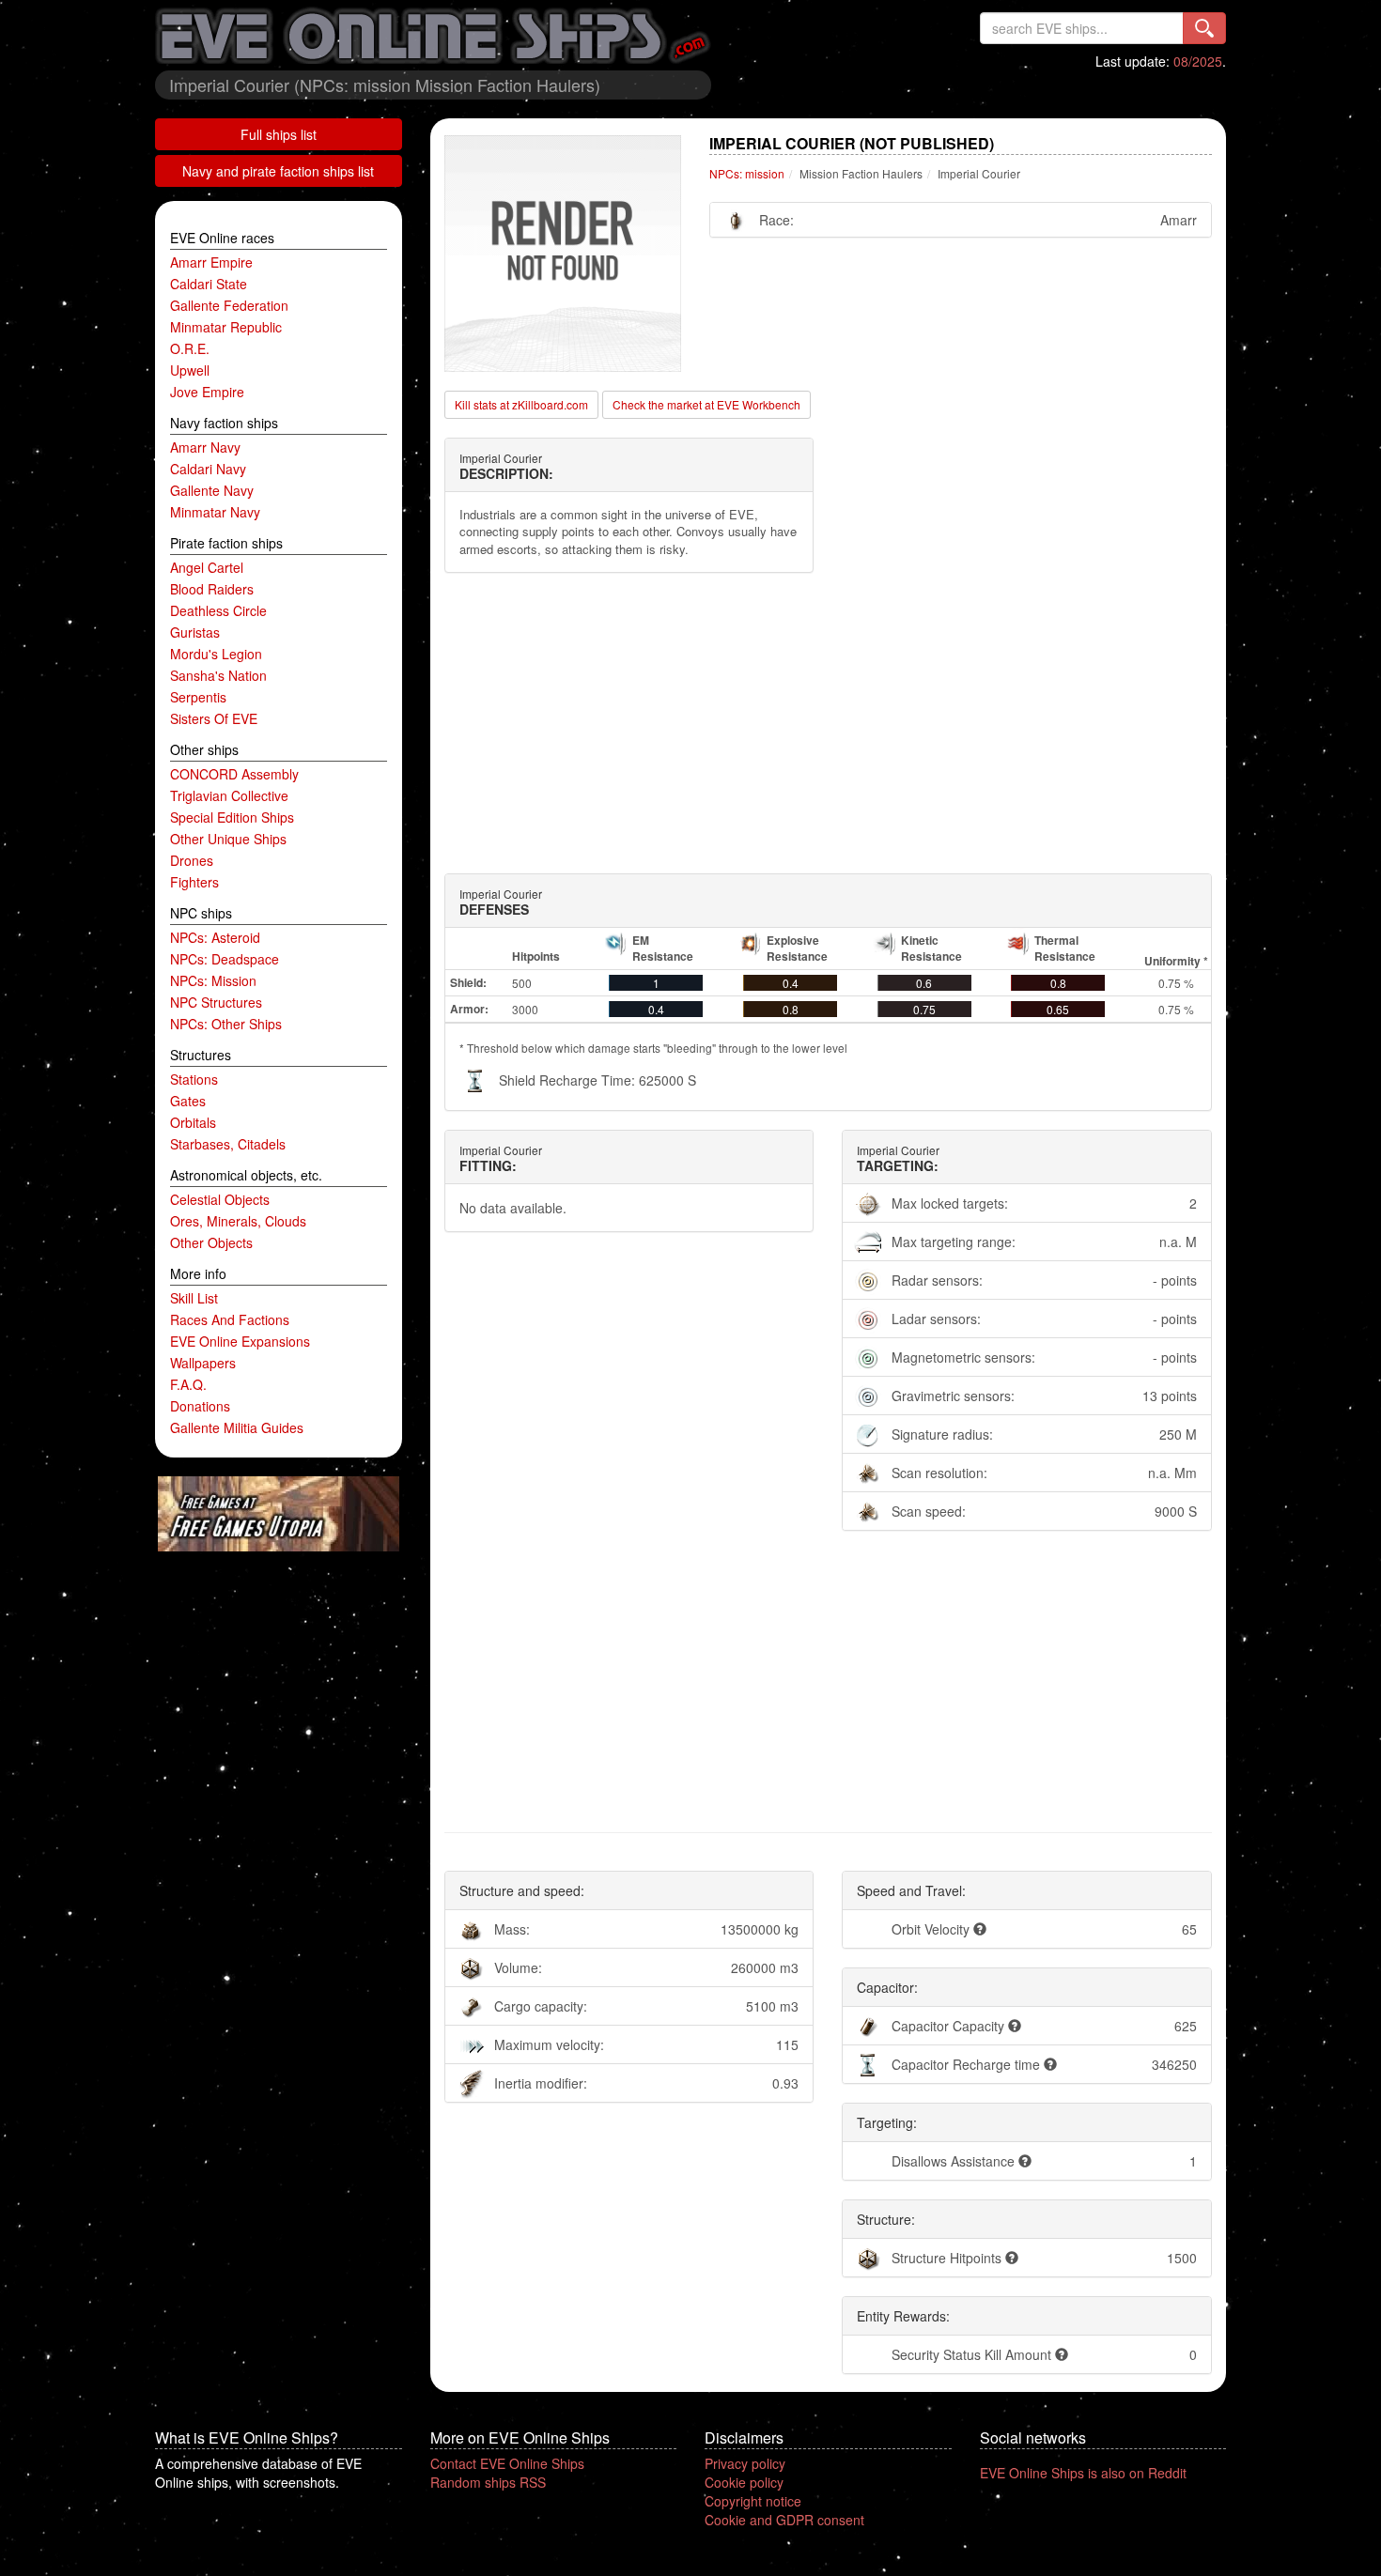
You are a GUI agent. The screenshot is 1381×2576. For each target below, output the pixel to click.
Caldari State (209, 284)
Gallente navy (212, 490)
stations (194, 1079)
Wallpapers (203, 1363)
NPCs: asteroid (215, 937)
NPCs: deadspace (225, 959)
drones (192, 860)
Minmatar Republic (226, 327)
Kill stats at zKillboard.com (521, 404)
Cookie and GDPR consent (784, 2520)
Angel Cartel (207, 567)
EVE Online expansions (240, 1341)
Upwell (190, 370)
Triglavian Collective (229, 795)
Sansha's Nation (218, 675)
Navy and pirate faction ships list (278, 171)
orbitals (193, 1122)
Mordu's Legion (216, 654)
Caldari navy (208, 469)
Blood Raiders (212, 589)
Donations (200, 1406)
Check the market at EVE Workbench (706, 404)
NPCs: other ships (226, 1024)
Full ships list (279, 134)
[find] (1204, 28)
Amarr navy (205, 447)
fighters (194, 882)
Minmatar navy (215, 512)
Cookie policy (744, 2482)
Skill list (194, 1298)
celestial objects (220, 1199)
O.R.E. (190, 348)
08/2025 (1198, 61)
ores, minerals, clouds (238, 1221)
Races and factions (230, 1319)
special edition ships (232, 817)
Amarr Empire (211, 262)
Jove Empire (207, 392)
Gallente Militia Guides (237, 1427)
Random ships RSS (488, 2482)
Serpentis (198, 697)
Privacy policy (745, 2463)
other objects (211, 1242)
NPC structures (216, 1002)
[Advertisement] (829, 723)
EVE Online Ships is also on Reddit (1083, 2473)
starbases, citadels (228, 1144)
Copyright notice (753, 2501)
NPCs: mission (213, 980)
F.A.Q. (188, 1384)
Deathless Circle (218, 610)
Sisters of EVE (214, 718)
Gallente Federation (229, 305)
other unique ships (228, 839)
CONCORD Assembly (234, 774)
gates (188, 1101)
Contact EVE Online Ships (507, 2463)
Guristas (195, 632)
